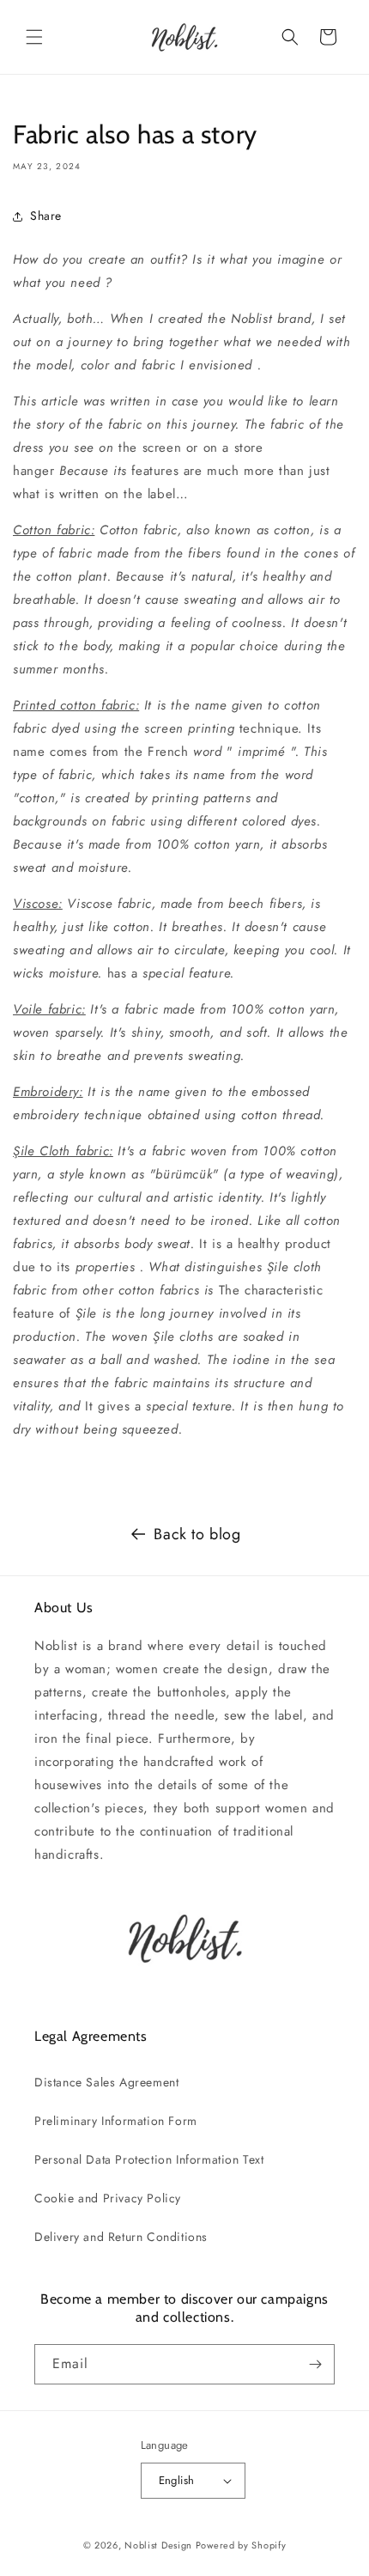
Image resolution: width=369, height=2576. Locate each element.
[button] (34, 37)
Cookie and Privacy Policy (108, 2198)
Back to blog (197, 1534)
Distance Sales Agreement (106, 2082)
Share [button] (46, 216)
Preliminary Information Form (116, 2121)
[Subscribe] (315, 2364)
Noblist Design (158, 2545)
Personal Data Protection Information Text (149, 2159)
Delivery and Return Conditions (121, 2237)
